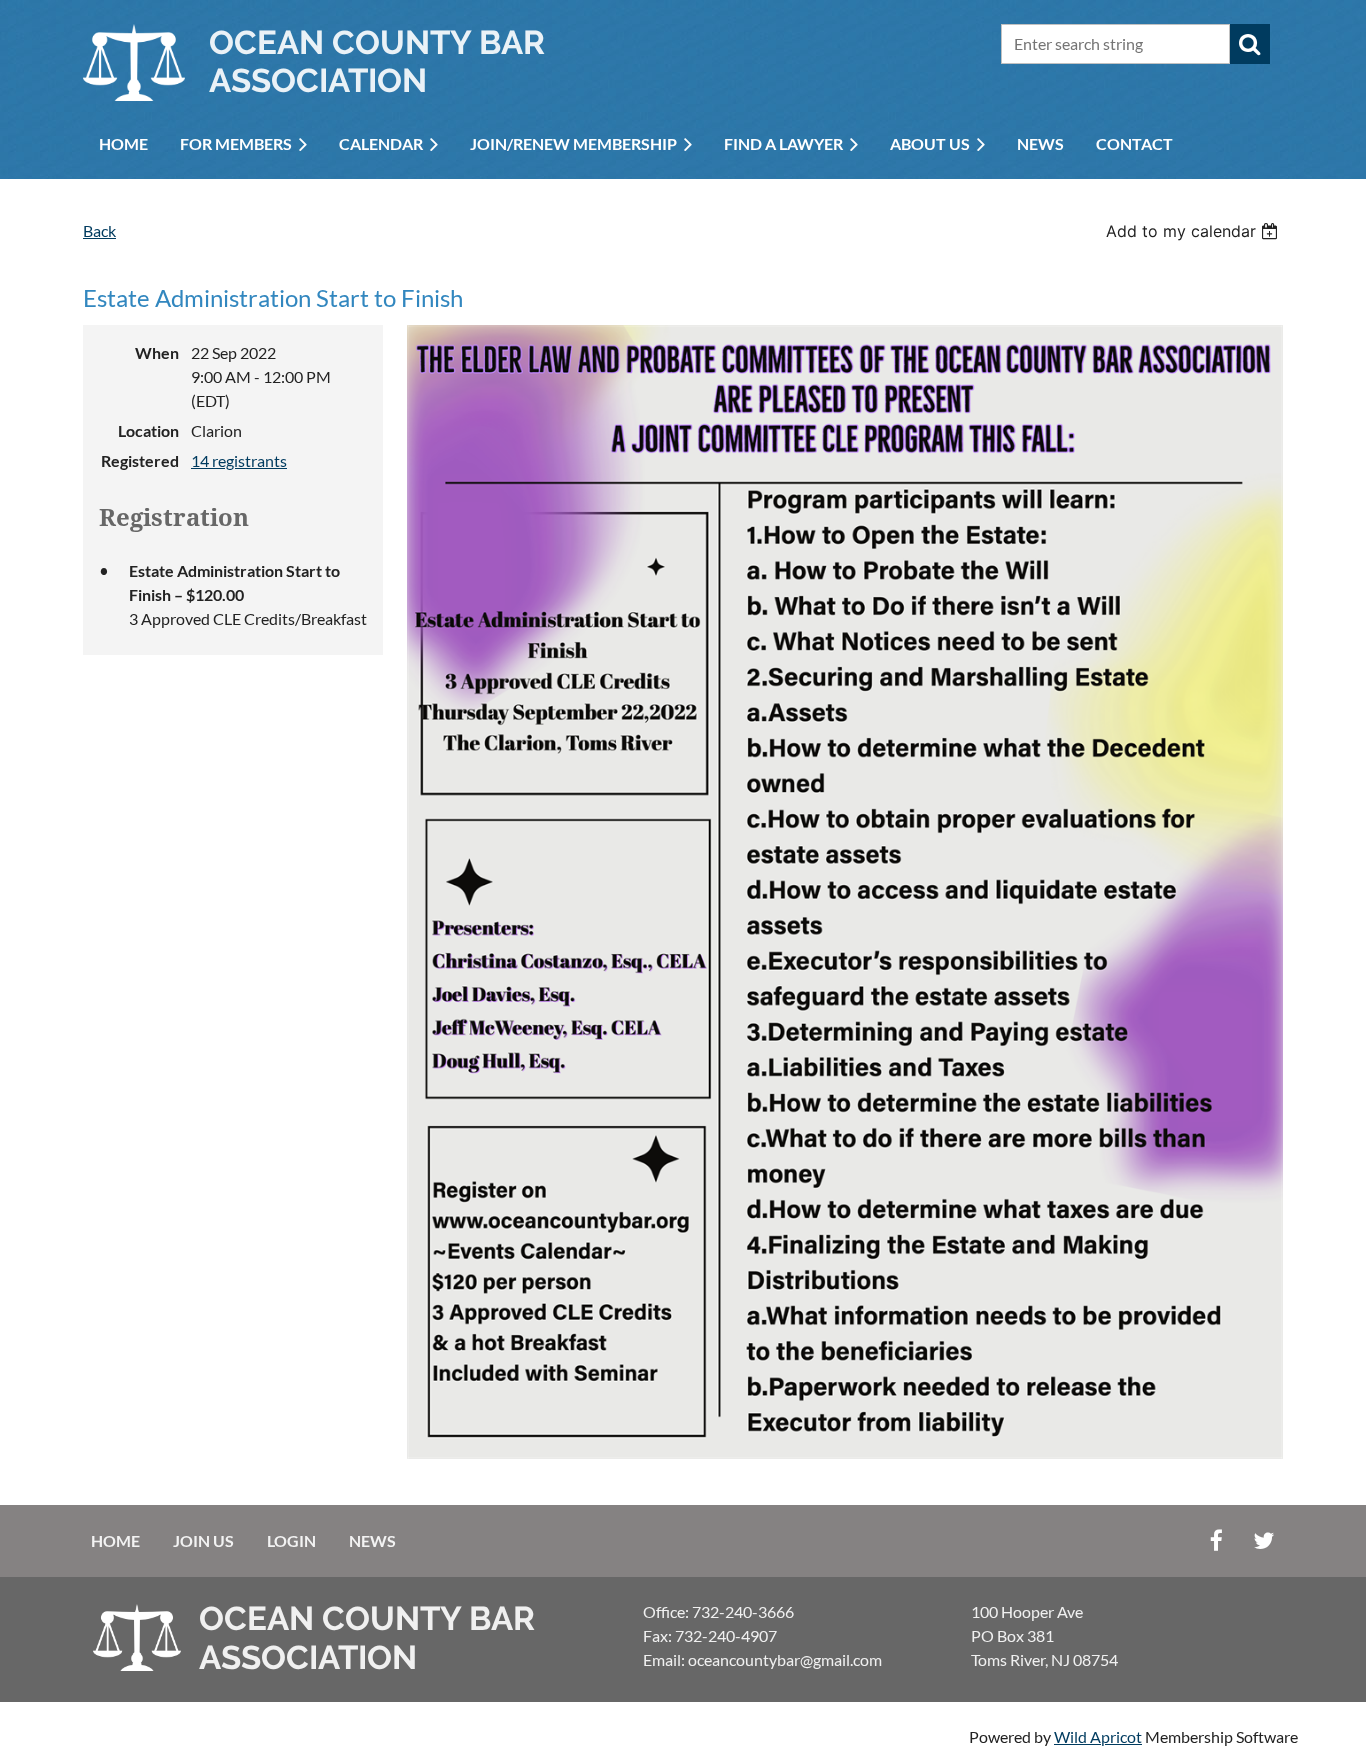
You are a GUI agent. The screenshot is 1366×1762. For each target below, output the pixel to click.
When (157, 352)
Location (148, 430)
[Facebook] (1216, 1540)
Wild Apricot (1098, 1736)
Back (99, 230)
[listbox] (1194, 231)
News (372, 1540)
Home (115, 1540)
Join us (203, 1540)
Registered (140, 460)
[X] (1263, 1540)
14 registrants (239, 460)
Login (291, 1540)
